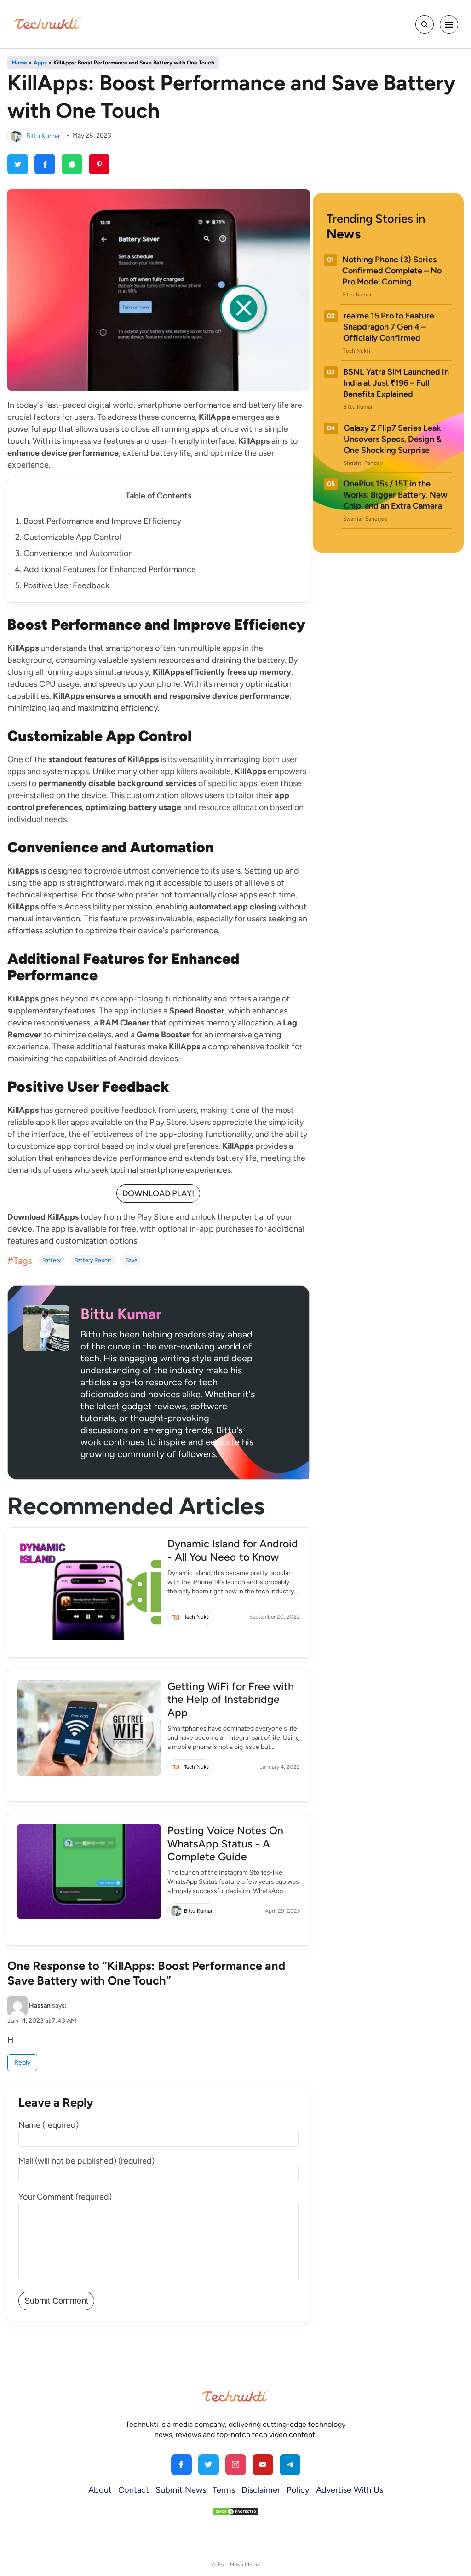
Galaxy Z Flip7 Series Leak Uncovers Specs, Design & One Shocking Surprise (393, 439)
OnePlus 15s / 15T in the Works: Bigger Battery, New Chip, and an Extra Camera (395, 495)
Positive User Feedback (66, 585)
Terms (224, 2490)
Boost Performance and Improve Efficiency (102, 521)
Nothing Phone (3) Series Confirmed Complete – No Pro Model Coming (392, 271)
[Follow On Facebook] (181, 2465)
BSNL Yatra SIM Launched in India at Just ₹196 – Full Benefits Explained (396, 383)
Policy (298, 2490)
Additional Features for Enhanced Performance (110, 569)
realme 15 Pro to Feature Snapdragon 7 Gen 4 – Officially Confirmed (389, 327)
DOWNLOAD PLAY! (158, 1193)
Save (132, 1260)
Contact (134, 2490)
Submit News (181, 2490)
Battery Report (93, 1260)
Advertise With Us (350, 2490)
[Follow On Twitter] (209, 2465)
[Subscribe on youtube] (263, 2465)
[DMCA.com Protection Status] (235, 2511)
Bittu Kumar (43, 136)
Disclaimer (261, 2490)
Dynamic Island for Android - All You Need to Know (233, 1550)
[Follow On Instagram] (236, 2465)
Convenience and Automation (78, 553)
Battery (52, 1260)
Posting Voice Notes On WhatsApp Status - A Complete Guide (225, 1844)
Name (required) (49, 2125)
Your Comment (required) (65, 2197)
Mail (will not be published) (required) (86, 2161)
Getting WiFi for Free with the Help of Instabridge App (231, 1700)
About (100, 2490)
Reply (22, 2063)
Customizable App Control (72, 537)
